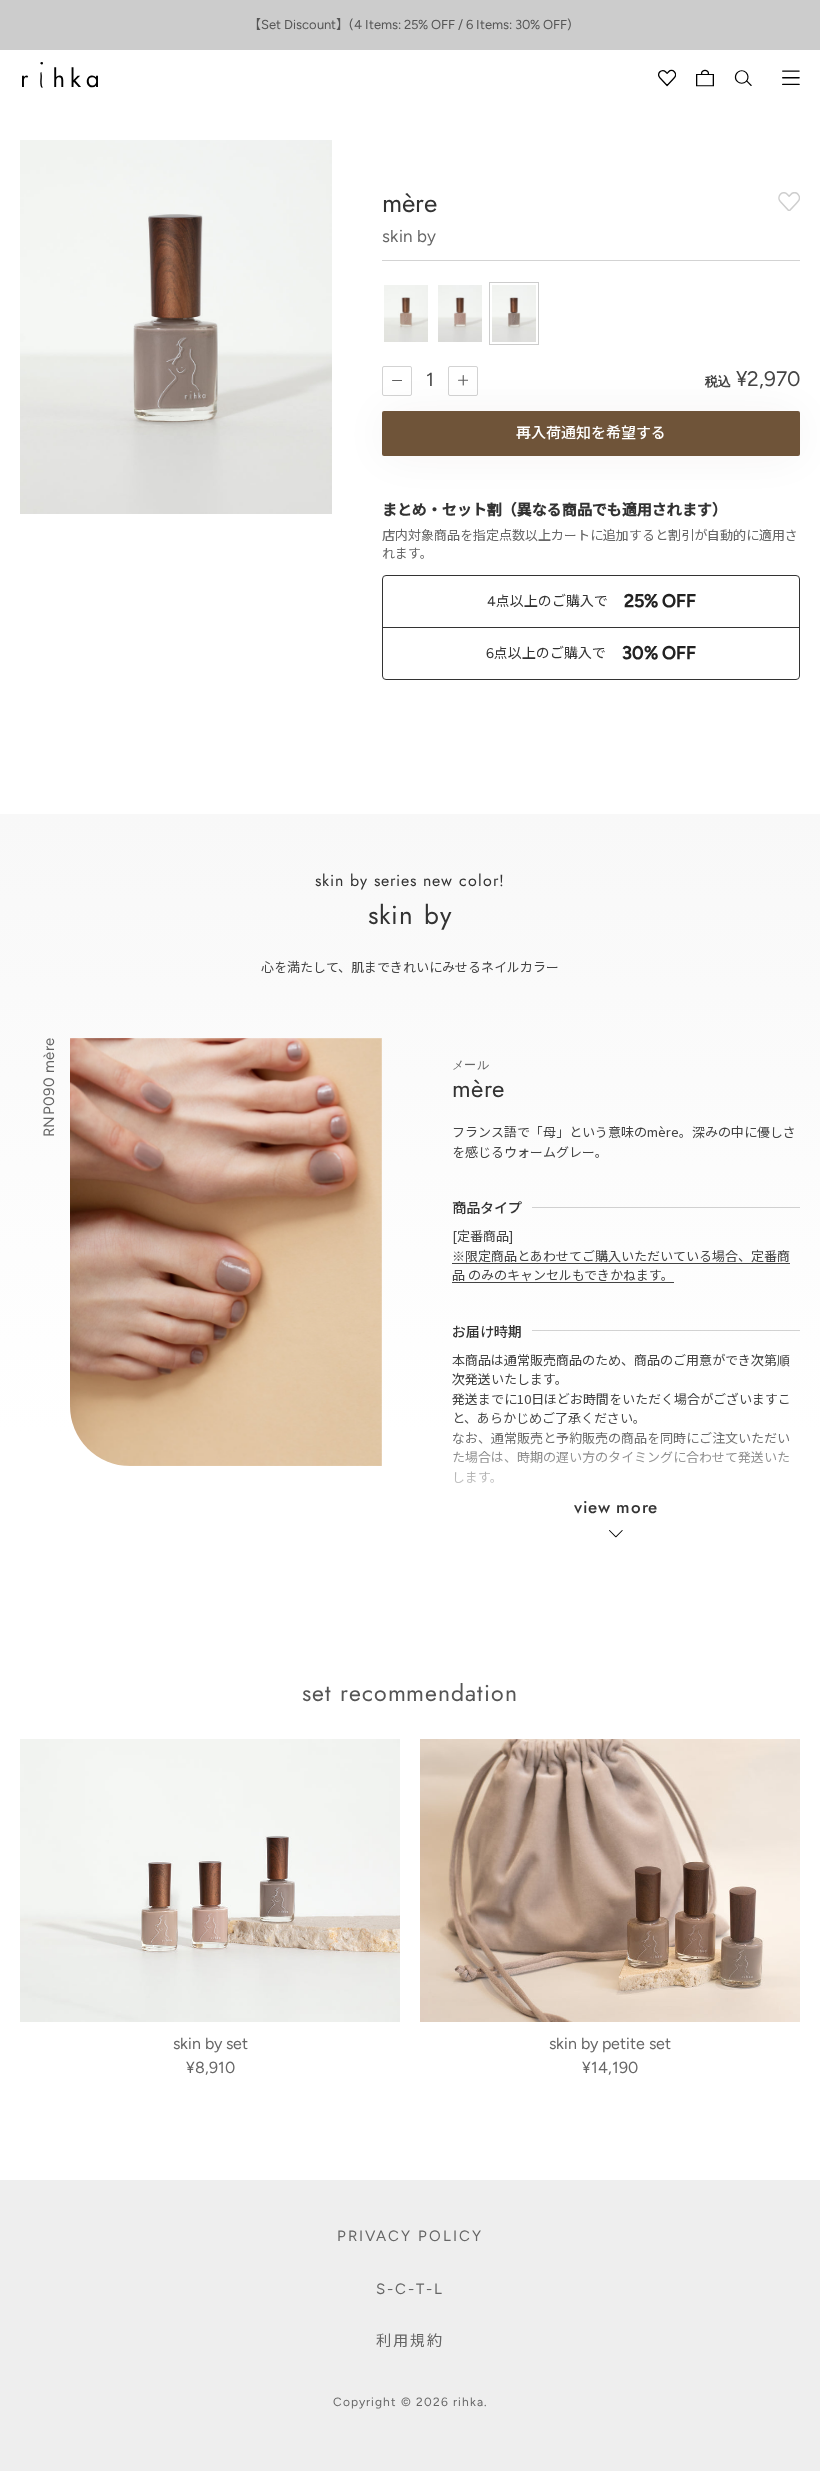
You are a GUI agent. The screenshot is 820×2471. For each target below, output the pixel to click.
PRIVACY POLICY (410, 2236)
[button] (406, 313)
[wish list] (667, 78)
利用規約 (410, 2341)
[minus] (397, 381)
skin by (409, 236)
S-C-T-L (410, 2289)
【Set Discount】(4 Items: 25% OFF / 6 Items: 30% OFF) (410, 24)
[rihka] (60, 75)
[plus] (463, 381)
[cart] (705, 78)
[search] (743, 78)
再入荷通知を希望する (591, 433)
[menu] (791, 78)
